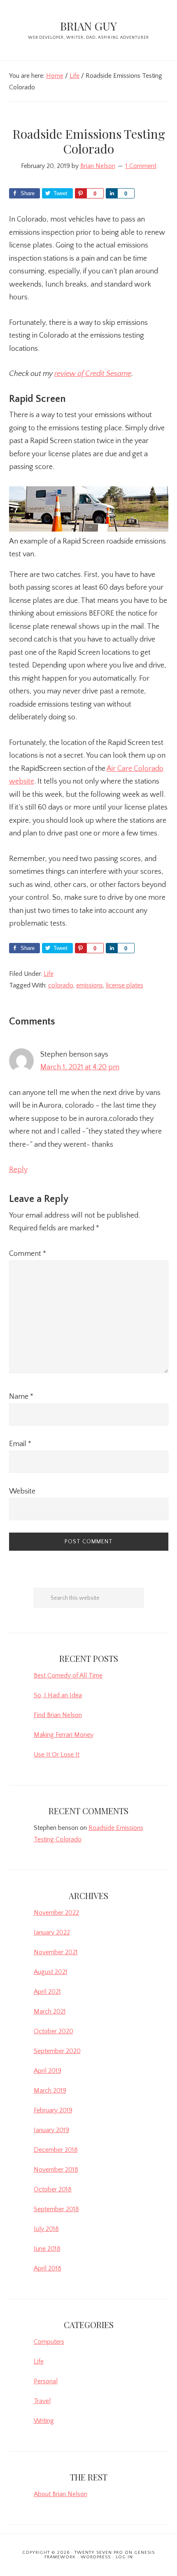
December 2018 (56, 2150)
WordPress (96, 2557)
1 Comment (141, 166)
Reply (18, 1170)
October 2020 (54, 2031)
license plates (125, 985)
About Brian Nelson (61, 2494)
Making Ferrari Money (64, 1735)
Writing (44, 2421)
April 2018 (48, 2268)
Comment (28, 1254)
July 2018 (46, 2229)
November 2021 (56, 1952)
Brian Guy (88, 26)
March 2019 (50, 2091)
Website (22, 1491)
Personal (46, 2381)
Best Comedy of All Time (68, 1675)
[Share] (112, 193)
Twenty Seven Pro (99, 2553)
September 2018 (56, 2209)
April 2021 (47, 1992)
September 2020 (57, 2051)
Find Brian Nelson (58, 1715)
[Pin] (81, 193)
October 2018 (53, 2189)
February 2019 (53, 2110)
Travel (42, 2401)
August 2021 (51, 1972)
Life (49, 974)
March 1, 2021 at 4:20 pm (80, 1067)
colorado (61, 985)
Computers (49, 2342)
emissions (90, 985)
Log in (124, 2557)
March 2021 (50, 2011)
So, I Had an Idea (58, 1695)
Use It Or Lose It (57, 1755)
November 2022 (56, 1913)
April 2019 (48, 2071)
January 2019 (51, 2130)
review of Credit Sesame (93, 374)
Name (21, 1397)
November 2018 (56, 2170)
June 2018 (47, 2249)
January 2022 (52, 1932)
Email (20, 1444)
